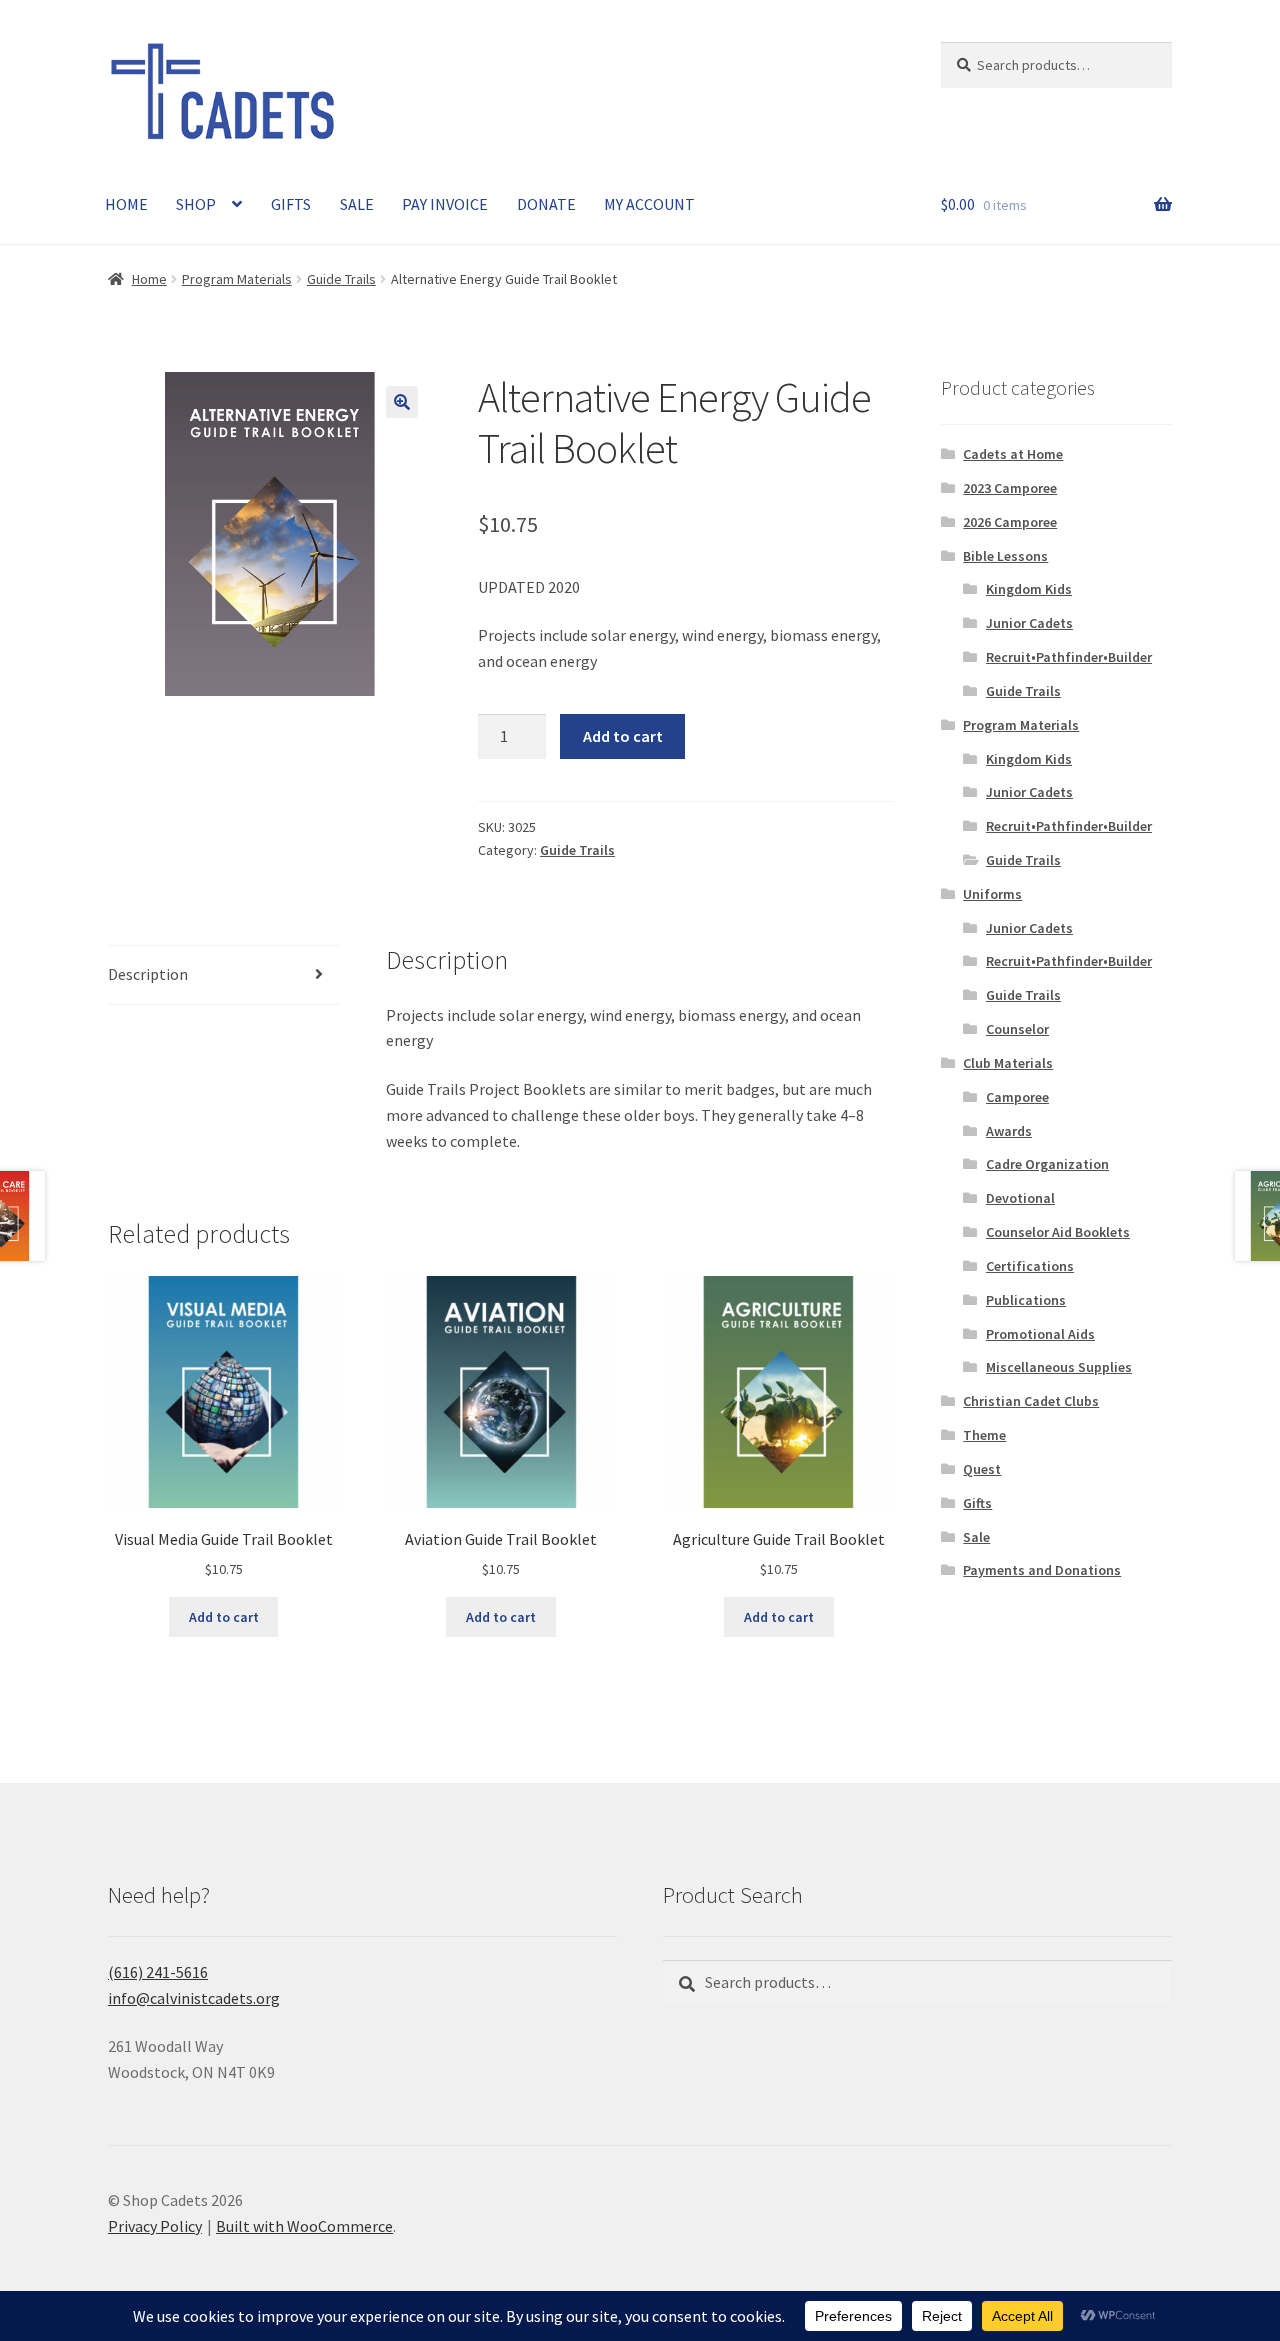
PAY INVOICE (445, 204)
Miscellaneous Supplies (1059, 1367)
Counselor (1017, 1029)
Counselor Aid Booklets (1058, 1232)
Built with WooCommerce (304, 2226)
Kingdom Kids (1029, 589)
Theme (984, 1435)
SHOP (196, 204)
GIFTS (291, 204)
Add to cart (623, 736)
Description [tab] (148, 974)
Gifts (977, 1503)
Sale (976, 1537)
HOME (126, 204)
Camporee (1017, 1097)
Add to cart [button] (224, 1617)
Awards (1009, 1131)
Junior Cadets (1029, 623)
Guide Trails (341, 279)
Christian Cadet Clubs (1031, 1401)
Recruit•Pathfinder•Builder (1069, 657)
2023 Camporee (1010, 488)
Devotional (1020, 1198)
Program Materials (237, 279)
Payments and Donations (1042, 1570)
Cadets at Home (1013, 454)
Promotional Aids (1040, 1334)
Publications (1026, 1300)
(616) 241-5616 (158, 1972)
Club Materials (1008, 1063)
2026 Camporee (1010, 522)
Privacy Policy (155, 2226)
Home (149, 279)
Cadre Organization (1047, 1164)
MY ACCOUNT (649, 204)
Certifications (1030, 1266)
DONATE (546, 204)
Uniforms (992, 894)
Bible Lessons (1005, 556)
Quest (982, 1469)
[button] (402, 402)
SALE (357, 204)
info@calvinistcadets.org (194, 1998)
